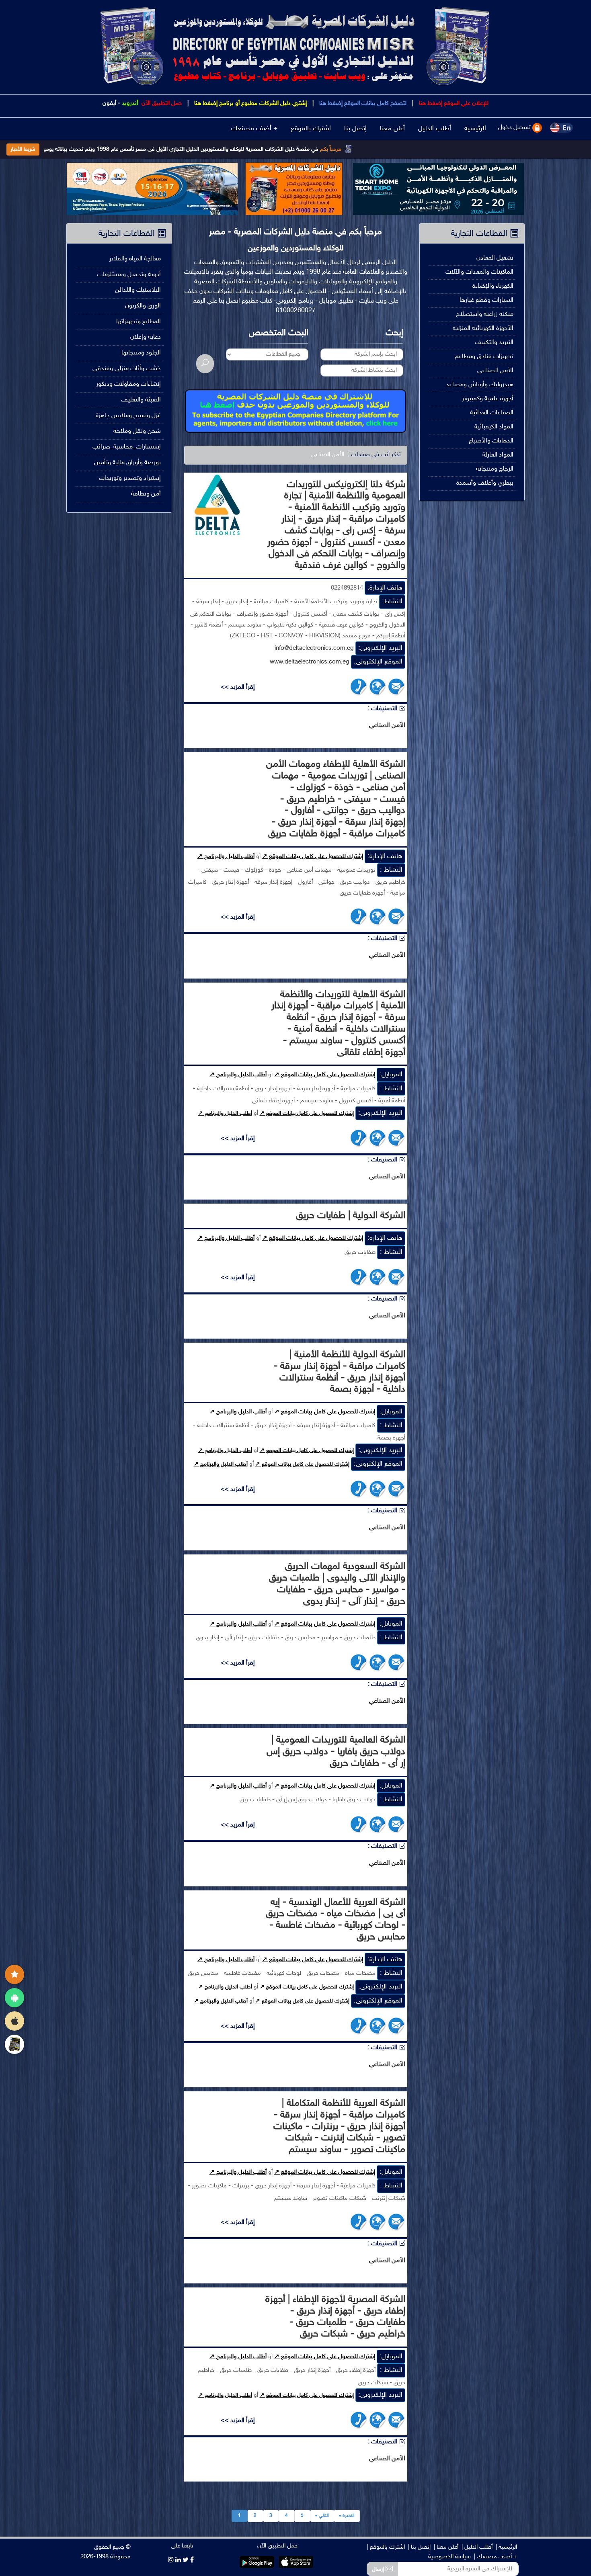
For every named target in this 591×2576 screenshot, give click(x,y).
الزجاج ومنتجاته (495, 469)
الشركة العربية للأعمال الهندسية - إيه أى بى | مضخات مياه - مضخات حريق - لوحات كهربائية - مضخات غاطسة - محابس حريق (336, 1920)
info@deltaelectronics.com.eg (314, 648)
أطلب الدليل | (477, 2547)
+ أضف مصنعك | (496, 2557)
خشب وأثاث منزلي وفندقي (127, 369)
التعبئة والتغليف (141, 400)
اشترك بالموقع (311, 129)
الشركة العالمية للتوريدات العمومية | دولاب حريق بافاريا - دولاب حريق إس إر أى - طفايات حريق (336, 1752)
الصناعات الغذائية (492, 413)
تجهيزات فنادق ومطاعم (484, 357)
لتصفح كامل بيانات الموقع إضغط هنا (362, 103)
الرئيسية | (506, 2547)
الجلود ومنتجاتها (141, 353)
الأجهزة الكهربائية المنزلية (483, 329)
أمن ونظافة (146, 494)
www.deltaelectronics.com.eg (310, 662)
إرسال (379, 2569)
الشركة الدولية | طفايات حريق (351, 1216)
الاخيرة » (347, 2516)
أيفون (109, 103)
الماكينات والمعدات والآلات (479, 272)
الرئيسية (475, 129)
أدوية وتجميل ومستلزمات (129, 275)
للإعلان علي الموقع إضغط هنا (453, 103)
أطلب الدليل (435, 129)
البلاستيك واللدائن (138, 290)
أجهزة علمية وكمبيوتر (488, 399)
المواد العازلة (498, 455)
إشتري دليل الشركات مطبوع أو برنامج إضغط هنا (250, 103)
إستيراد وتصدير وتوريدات (130, 478)
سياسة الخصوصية (449, 2557)
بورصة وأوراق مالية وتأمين (127, 463)
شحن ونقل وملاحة (137, 431)
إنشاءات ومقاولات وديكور (128, 384)
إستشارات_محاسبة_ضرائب (127, 447)
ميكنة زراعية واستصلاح (485, 314)
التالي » (322, 2516)
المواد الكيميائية (494, 427)
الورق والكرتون (143, 306)
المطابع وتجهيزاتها (139, 322)
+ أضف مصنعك (254, 129)
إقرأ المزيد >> (238, 687)
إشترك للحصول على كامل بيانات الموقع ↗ (313, 857)
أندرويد (130, 103)
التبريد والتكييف (494, 343)
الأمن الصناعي (495, 371)
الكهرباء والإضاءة (493, 286)
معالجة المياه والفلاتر (135, 259)
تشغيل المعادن (495, 258)
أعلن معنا (392, 129)
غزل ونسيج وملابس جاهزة (128, 416)
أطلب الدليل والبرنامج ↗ (226, 857)
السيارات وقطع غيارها (486, 300)
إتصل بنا (355, 129)
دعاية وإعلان (146, 337)
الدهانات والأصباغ (491, 441)
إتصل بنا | (419, 2547)
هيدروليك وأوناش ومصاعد (480, 385)
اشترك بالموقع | (386, 2547)
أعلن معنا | (446, 2547)
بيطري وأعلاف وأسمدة (485, 483)
